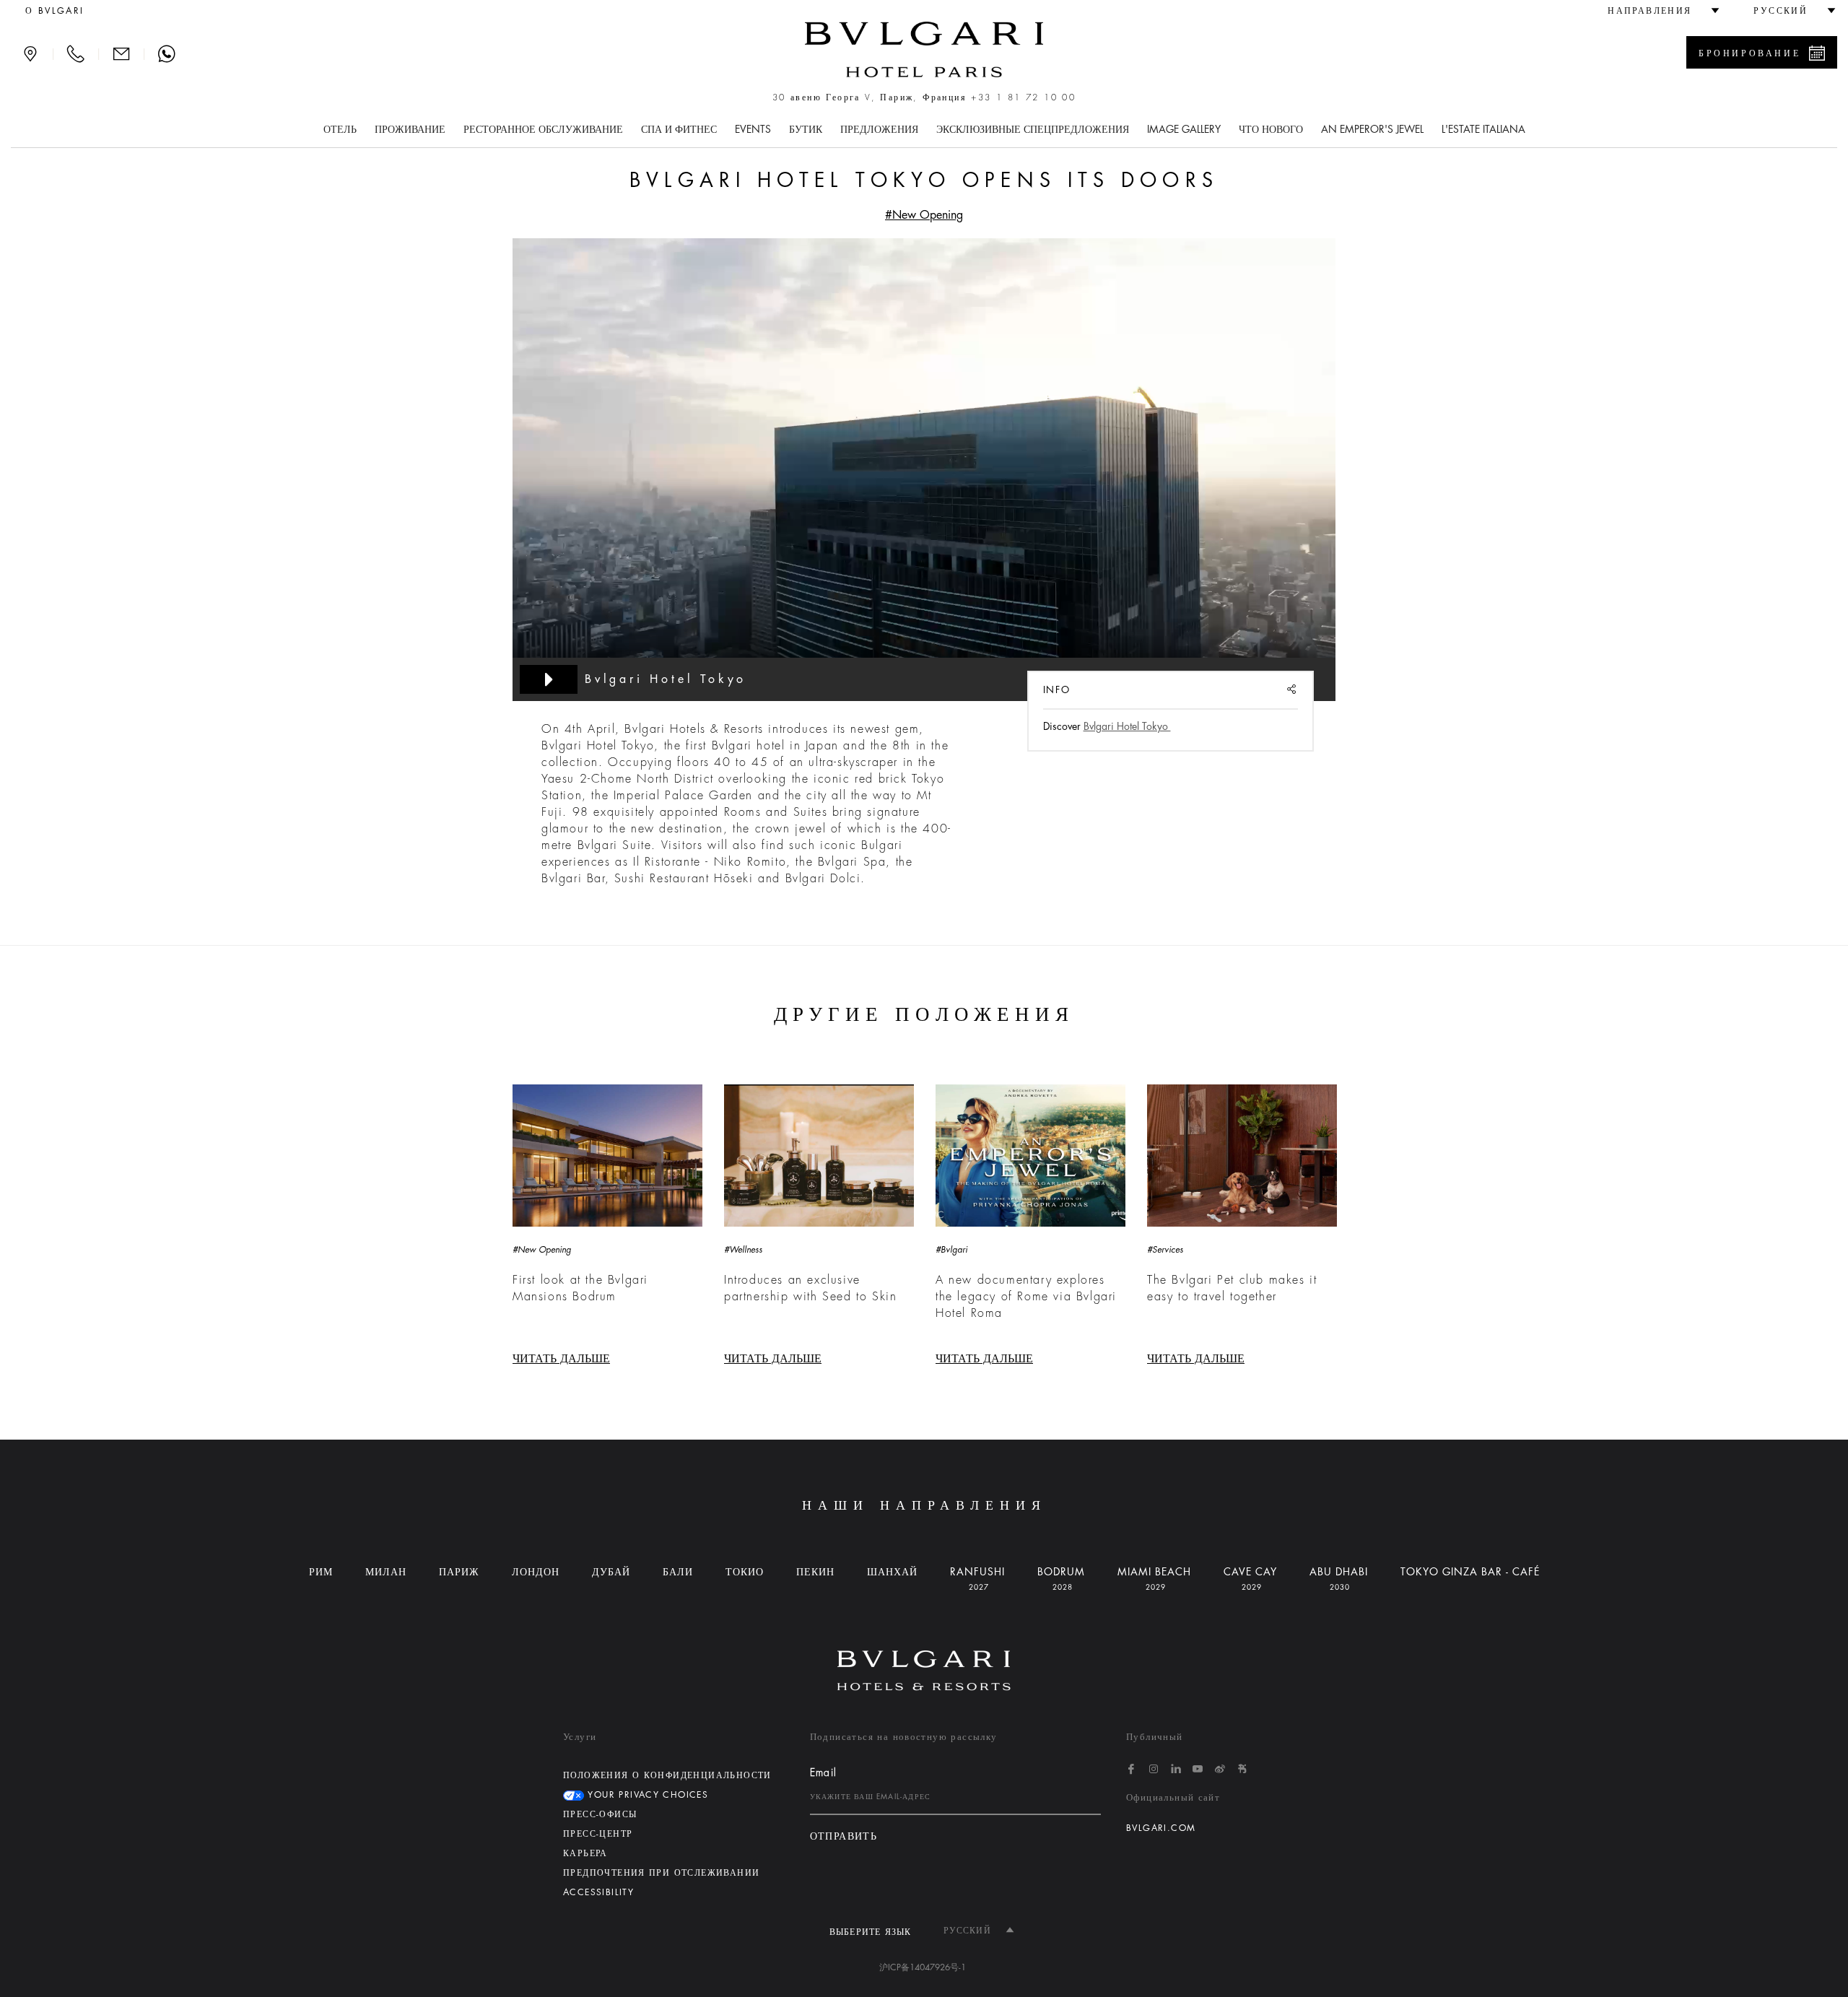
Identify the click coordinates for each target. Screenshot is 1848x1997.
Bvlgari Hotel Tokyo (1127, 726)
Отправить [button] (844, 1836)
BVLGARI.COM (1161, 1828)
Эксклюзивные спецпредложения (1033, 129)
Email (824, 1772)
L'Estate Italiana (1483, 129)
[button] (1657, 11)
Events (753, 129)
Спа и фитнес (679, 129)
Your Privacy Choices (646, 1795)
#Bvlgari (951, 1250)
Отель (340, 129)
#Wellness (743, 1250)
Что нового (1271, 129)
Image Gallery (1184, 129)
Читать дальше (561, 1359)
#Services (1165, 1250)
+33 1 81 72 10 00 (1023, 97)
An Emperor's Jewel (1372, 129)
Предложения (879, 129)
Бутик (806, 129)
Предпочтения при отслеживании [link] (661, 1873)
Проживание (410, 129)
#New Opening (924, 215)
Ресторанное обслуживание (543, 129)
